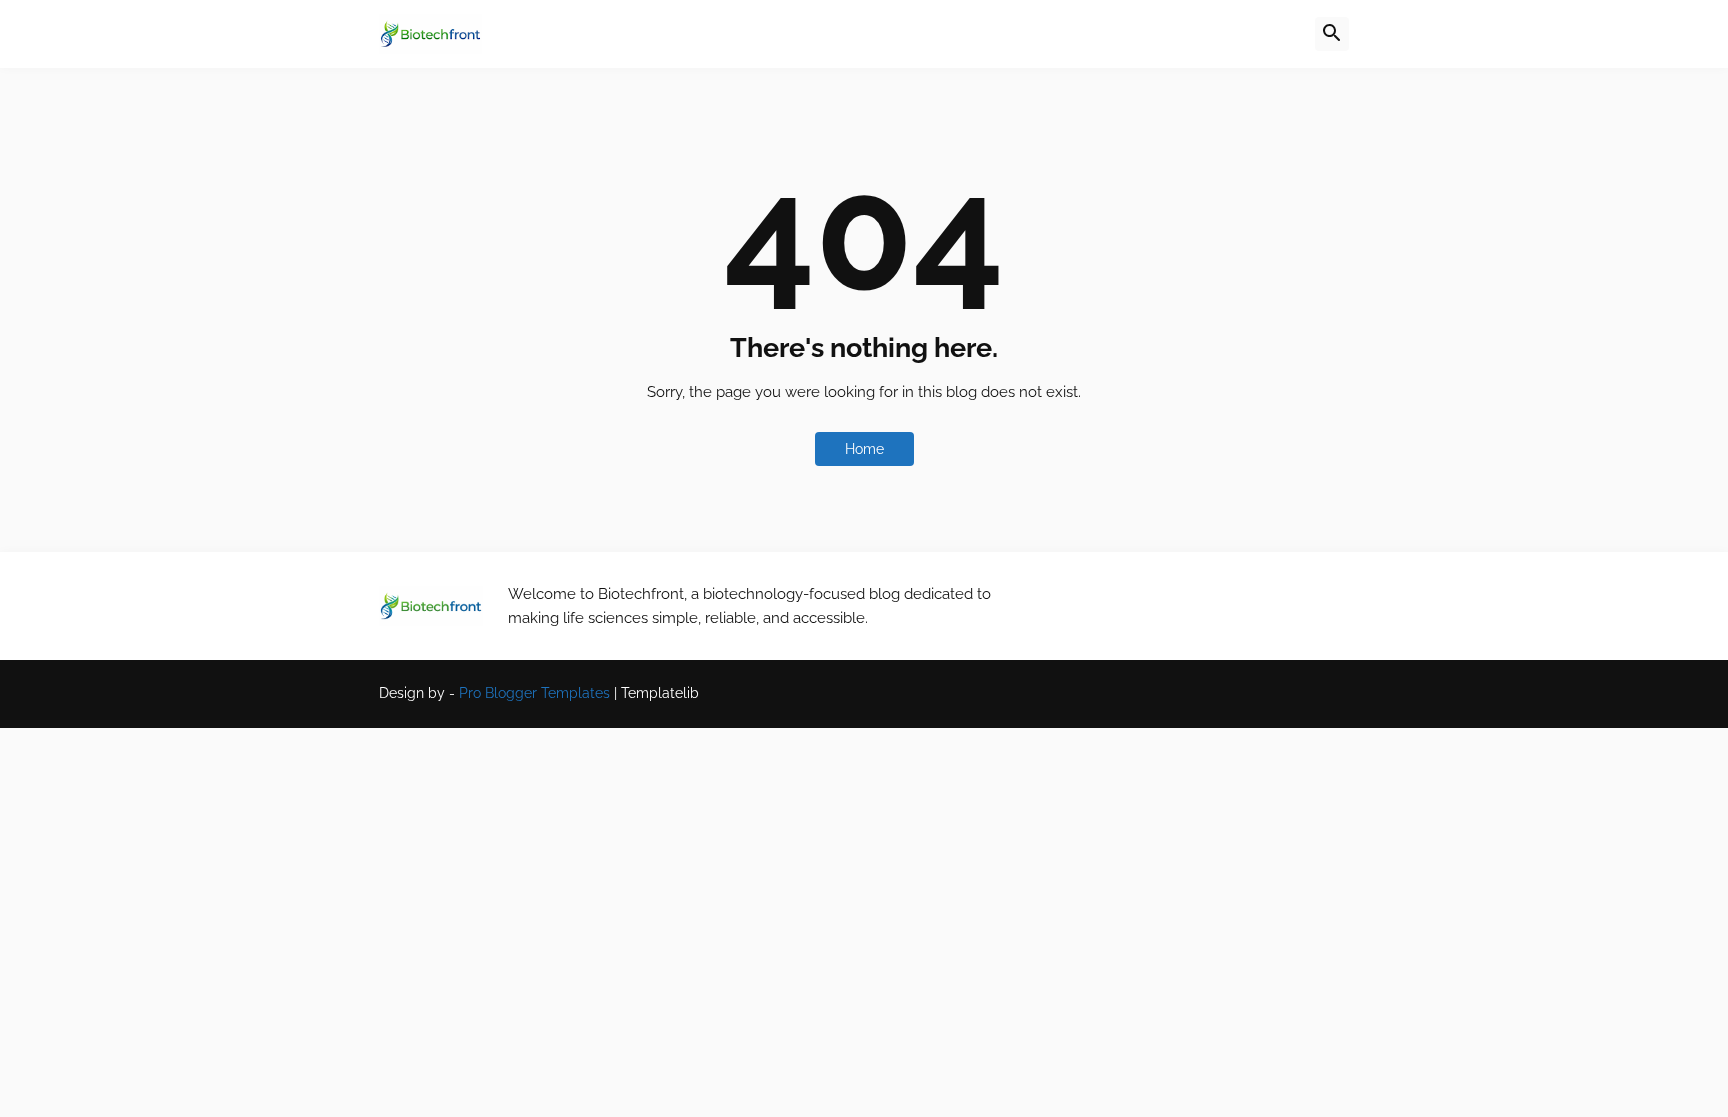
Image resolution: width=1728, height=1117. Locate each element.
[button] (1332, 34)
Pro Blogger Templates (534, 693)
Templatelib (660, 693)
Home (864, 449)
